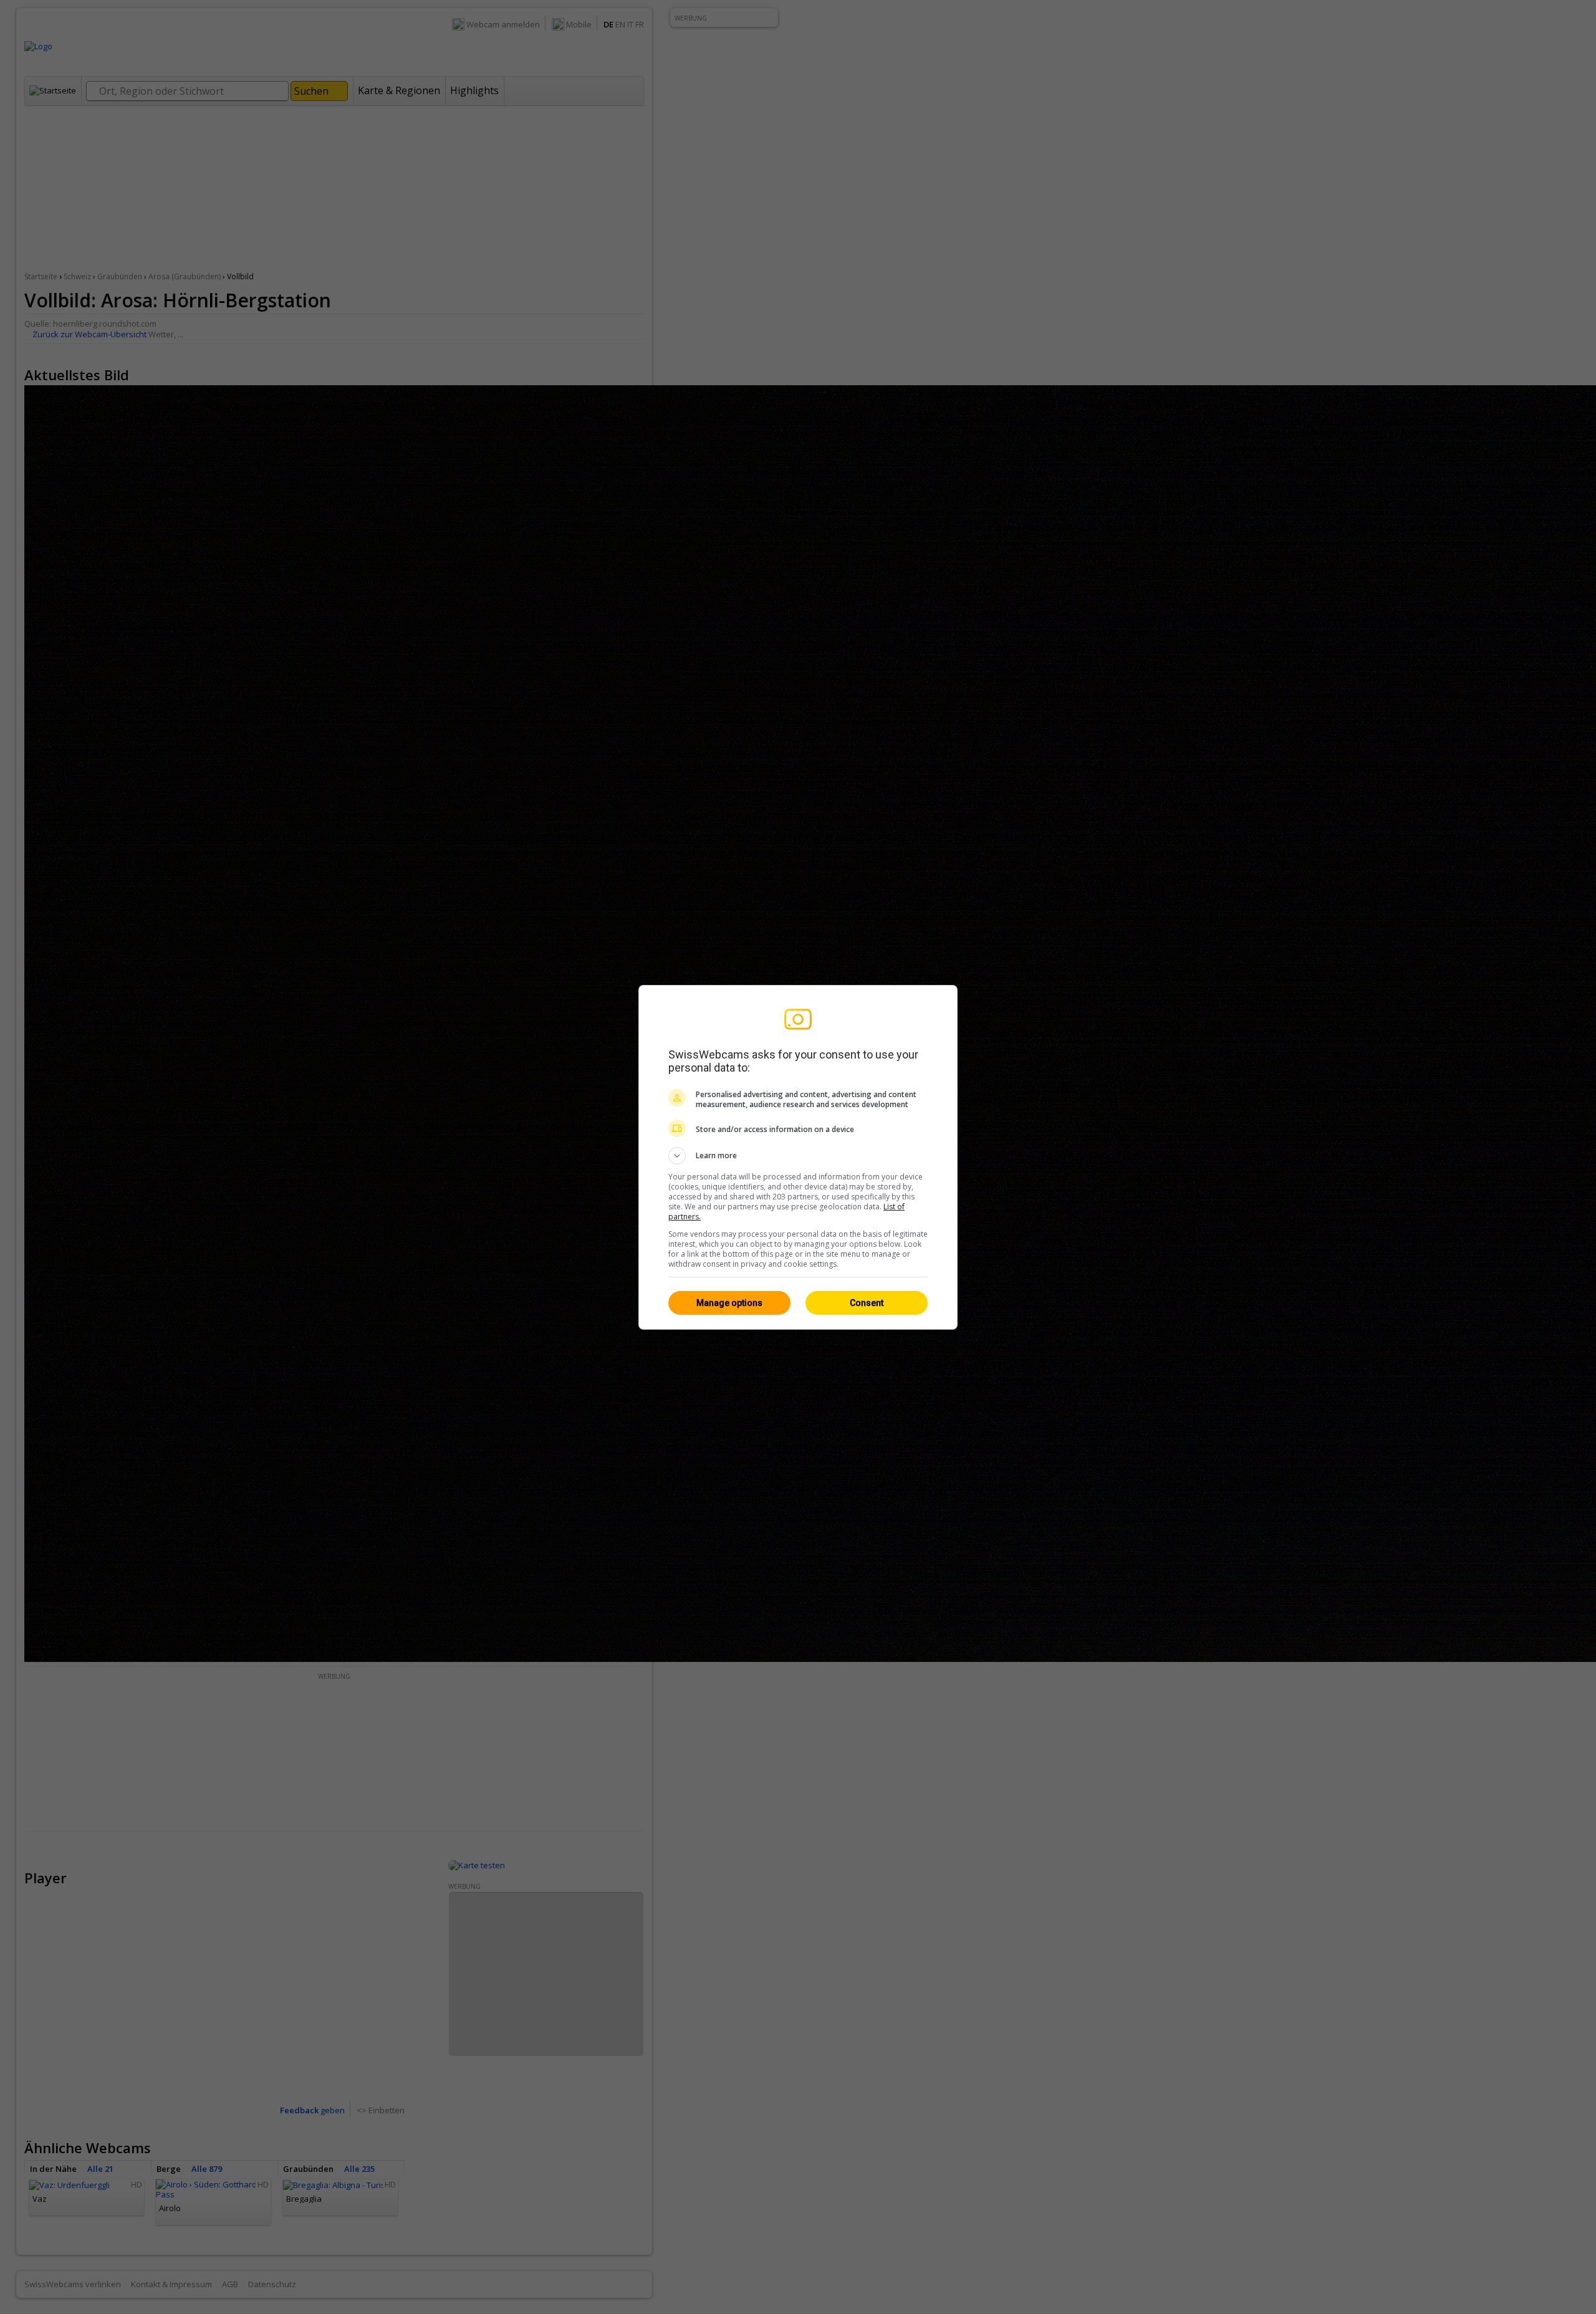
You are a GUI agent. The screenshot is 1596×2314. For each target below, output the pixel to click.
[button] (798, 1156)
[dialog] (798, 1157)
